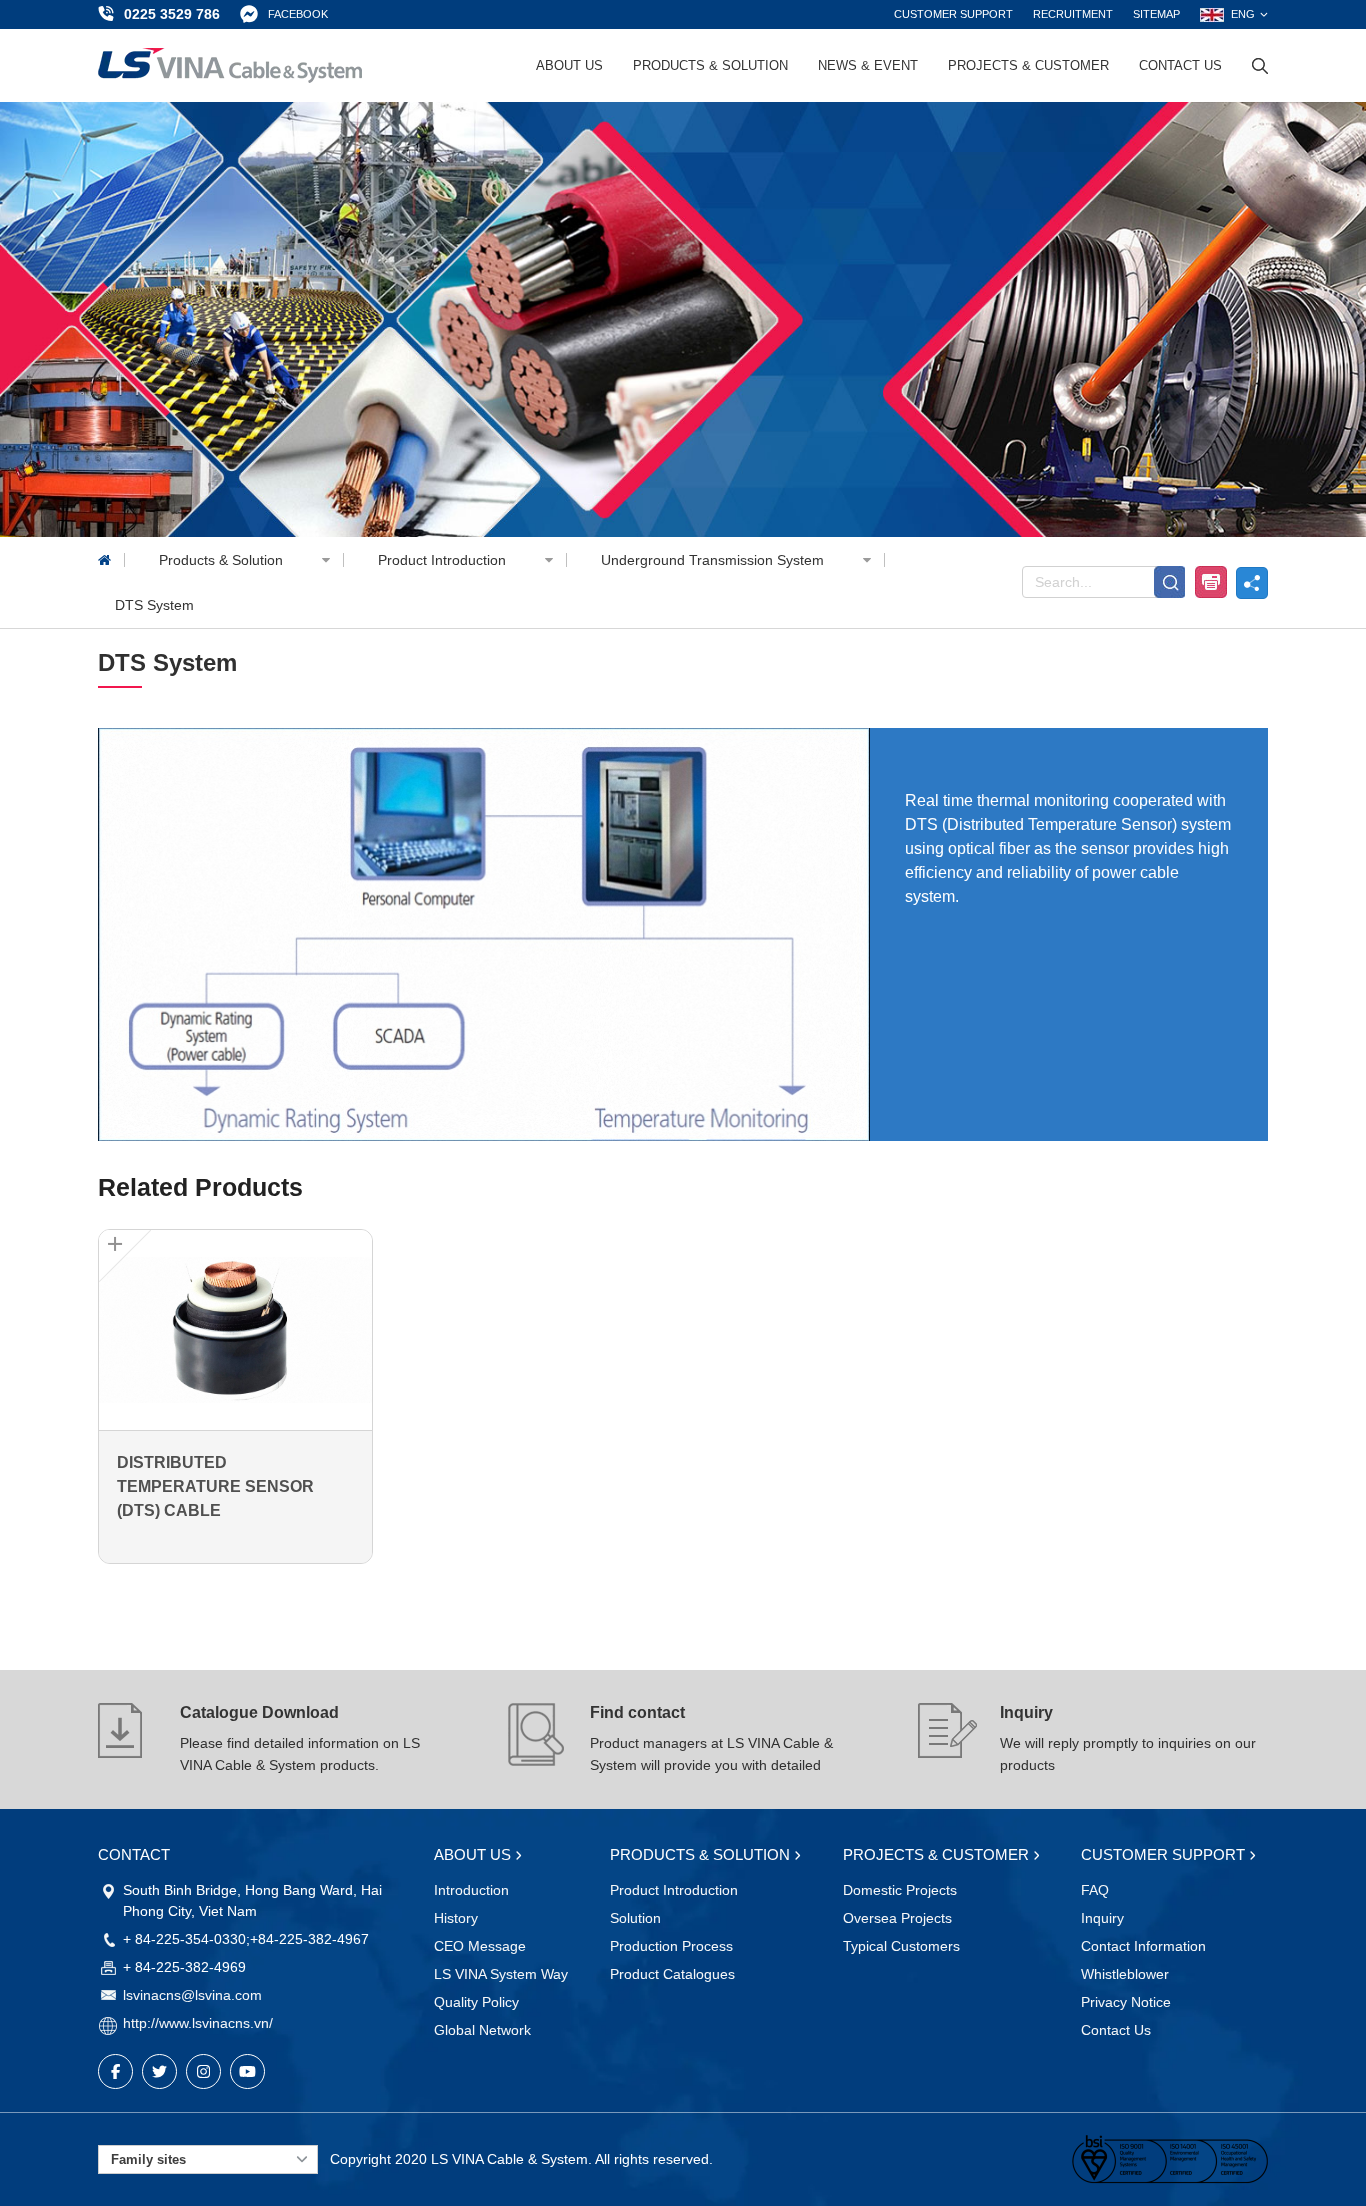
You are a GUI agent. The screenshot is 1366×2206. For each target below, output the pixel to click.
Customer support (953, 14)
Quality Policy (476, 2002)
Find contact (637, 1712)
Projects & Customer (1028, 65)
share (1252, 583)
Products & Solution (710, 65)
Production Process (671, 1946)
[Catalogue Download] (128, 1739)
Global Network (482, 2030)
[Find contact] (538, 1739)
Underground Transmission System (714, 560)
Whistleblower (1125, 1974)
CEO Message (480, 1946)
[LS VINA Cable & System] (230, 65)
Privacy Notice (1126, 2002)
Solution (635, 1918)
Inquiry (1026, 1712)
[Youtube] (247, 2071)
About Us (569, 65)
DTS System (154, 605)
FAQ (1095, 1890)
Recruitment (1073, 14)
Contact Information (1143, 1946)
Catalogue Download (259, 1712)
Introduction (471, 1890)
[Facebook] (115, 2071)
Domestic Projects (900, 1890)
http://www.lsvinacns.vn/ (198, 2023)
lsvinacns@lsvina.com (192, 1995)
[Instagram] (203, 2071)
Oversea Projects (897, 1918)
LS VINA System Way (501, 1974)
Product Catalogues (672, 1974)
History (456, 1918)
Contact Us (1180, 65)
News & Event (868, 65)
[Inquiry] (948, 1739)
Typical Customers (901, 1946)
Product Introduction (444, 560)
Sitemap (1156, 14)
